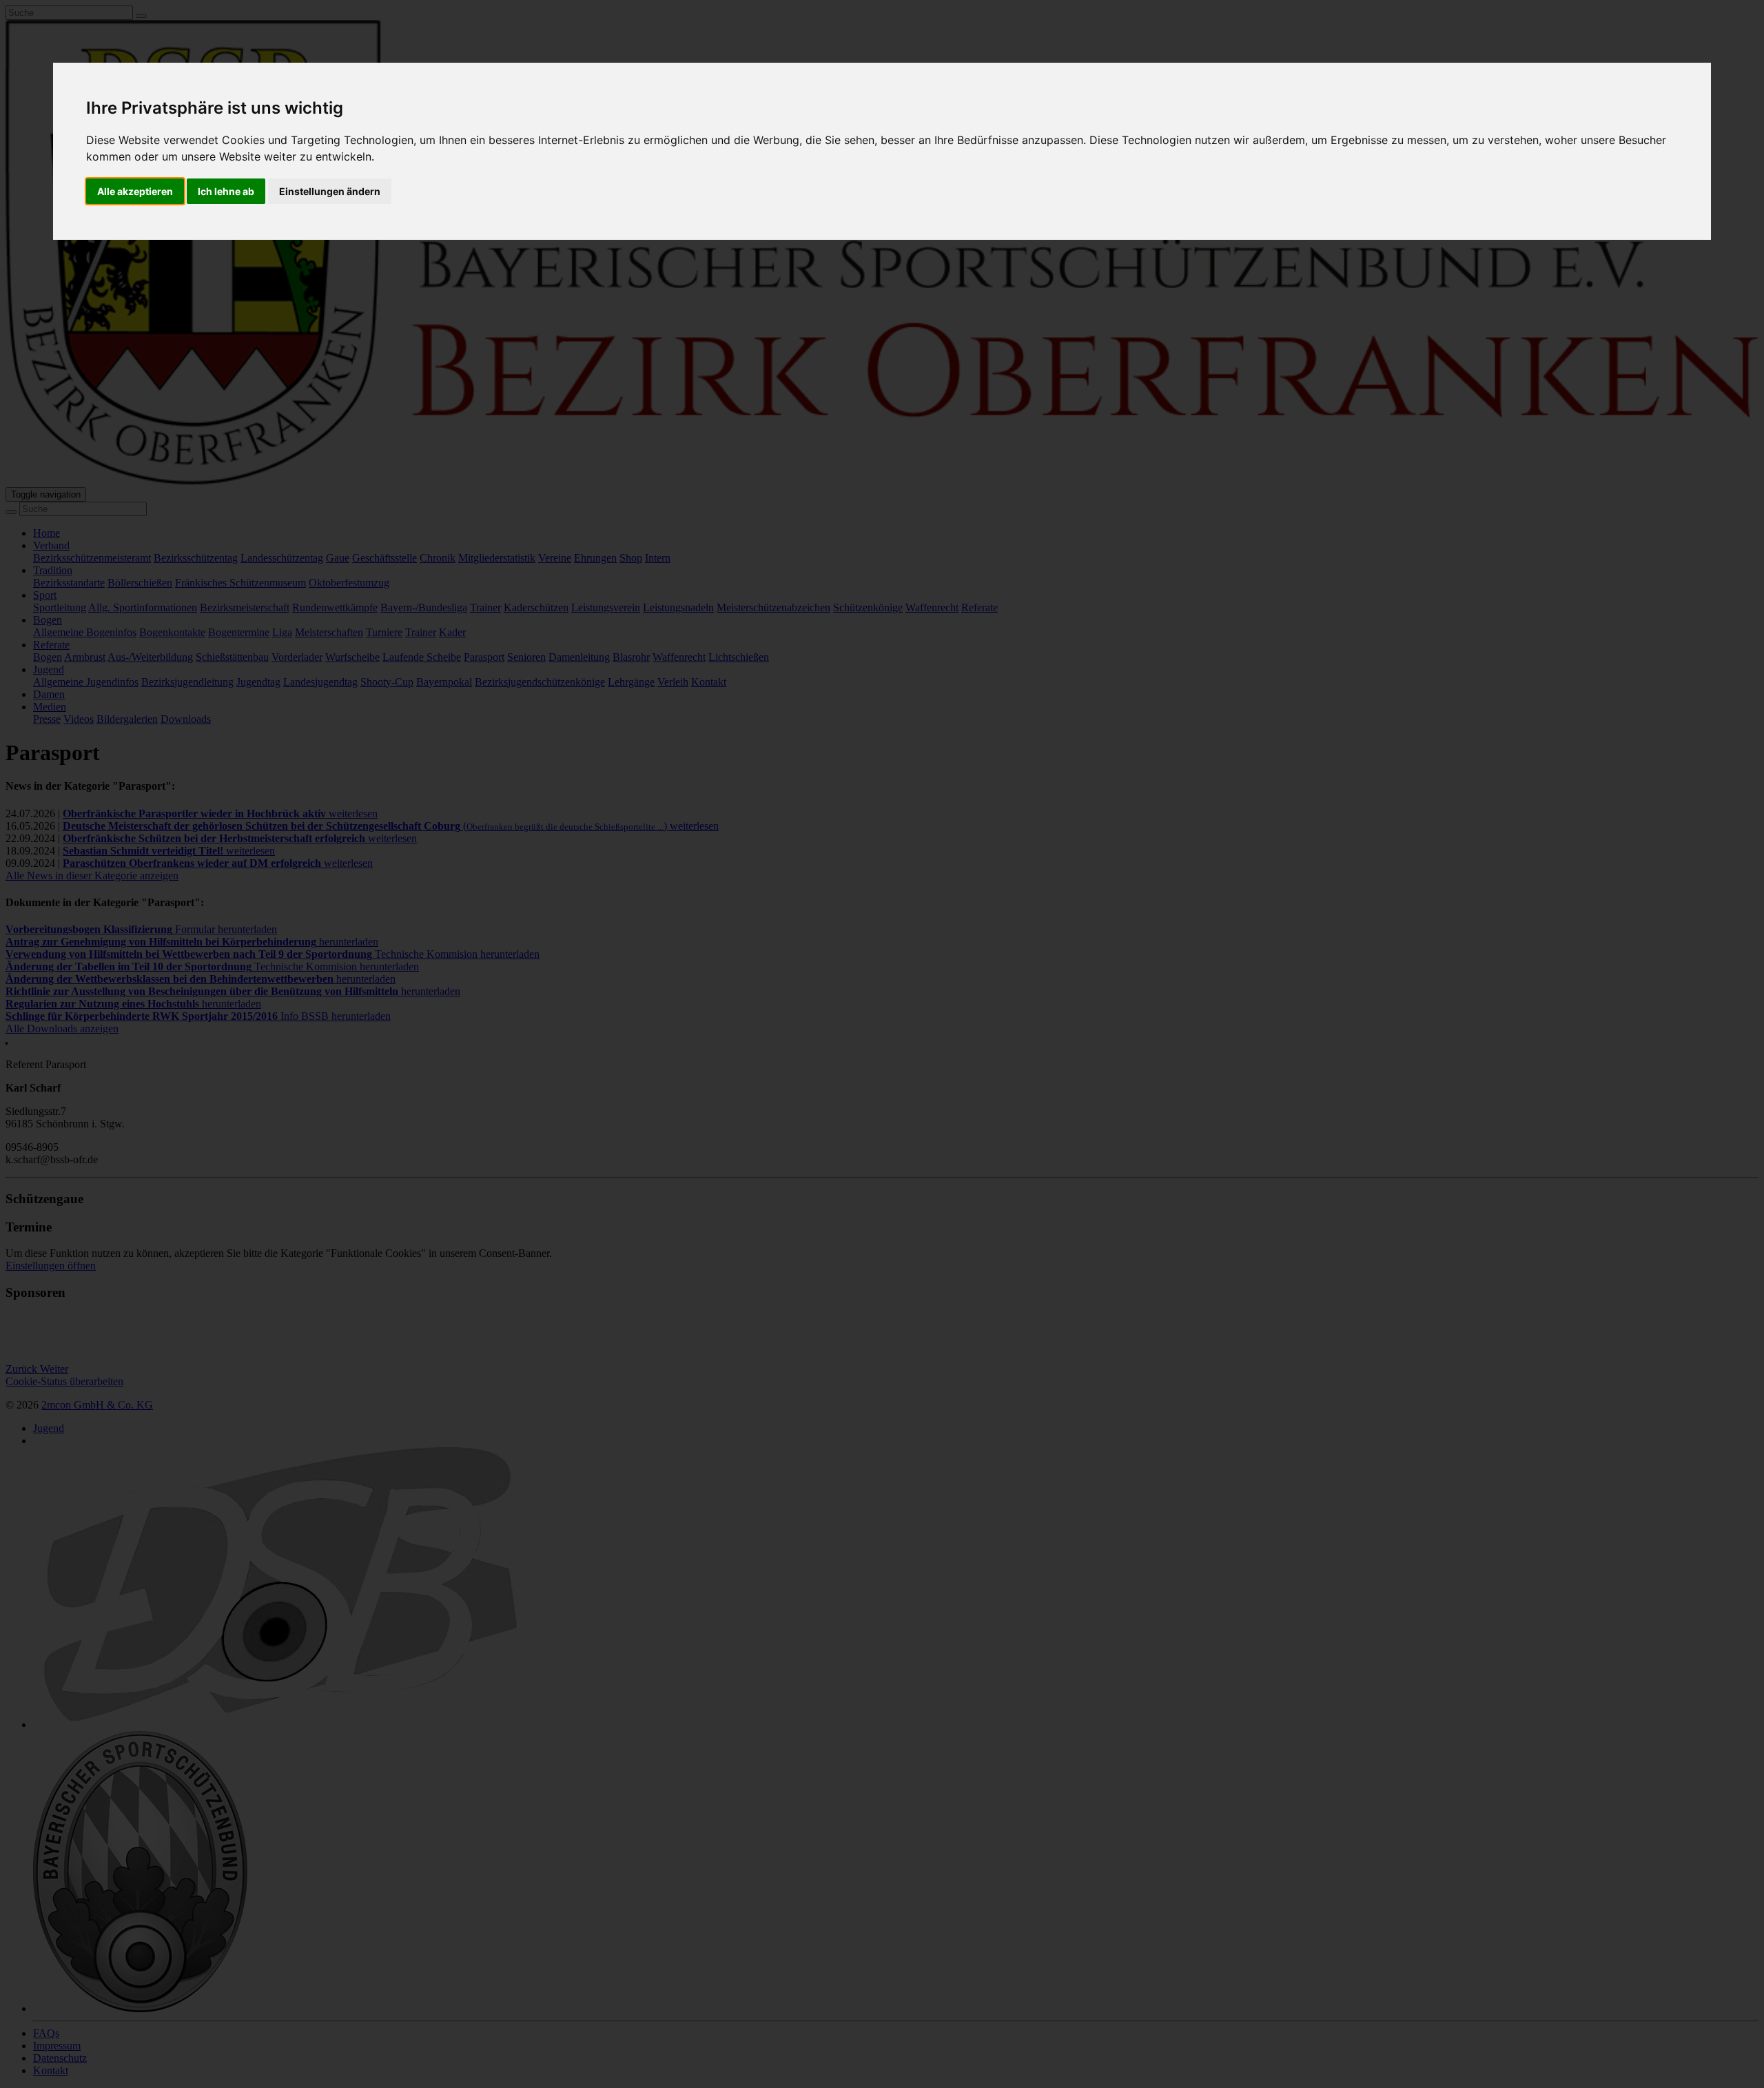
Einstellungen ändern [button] (330, 191)
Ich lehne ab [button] (226, 191)
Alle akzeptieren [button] (135, 191)
